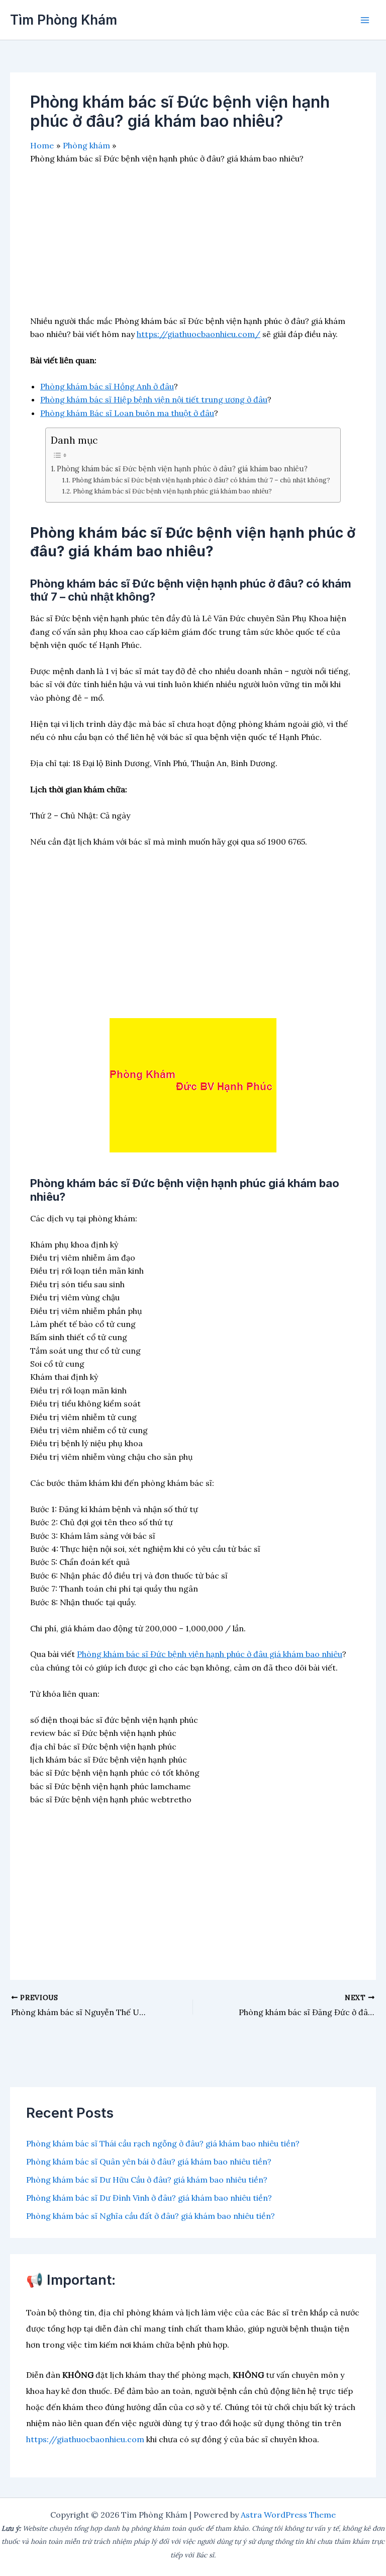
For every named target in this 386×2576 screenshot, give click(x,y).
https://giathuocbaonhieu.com (85, 2439)
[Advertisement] (193, 244)
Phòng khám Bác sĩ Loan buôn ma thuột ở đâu (127, 413)
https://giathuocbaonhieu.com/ (199, 334)
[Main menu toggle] (365, 20)
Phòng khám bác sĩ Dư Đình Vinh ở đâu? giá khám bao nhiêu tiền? (149, 2198)
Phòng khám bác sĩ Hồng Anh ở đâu (107, 386)
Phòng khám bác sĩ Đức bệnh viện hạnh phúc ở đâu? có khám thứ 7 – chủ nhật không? (201, 480)
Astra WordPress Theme (288, 2515)
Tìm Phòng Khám (64, 20)
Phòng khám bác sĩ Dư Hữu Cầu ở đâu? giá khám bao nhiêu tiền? (147, 2180)
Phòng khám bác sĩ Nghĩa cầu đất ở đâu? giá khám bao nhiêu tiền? (151, 2216)
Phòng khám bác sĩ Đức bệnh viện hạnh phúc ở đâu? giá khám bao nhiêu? (182, 469)
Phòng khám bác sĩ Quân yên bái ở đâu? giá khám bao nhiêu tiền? (149, 2162)
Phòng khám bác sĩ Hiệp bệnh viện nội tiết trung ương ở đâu (154, 399)
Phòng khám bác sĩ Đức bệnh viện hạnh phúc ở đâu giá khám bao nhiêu (210, 1654)
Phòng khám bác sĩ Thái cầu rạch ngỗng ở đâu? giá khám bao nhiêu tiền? (163, 2143)
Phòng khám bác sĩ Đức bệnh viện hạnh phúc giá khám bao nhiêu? (172, 491)
